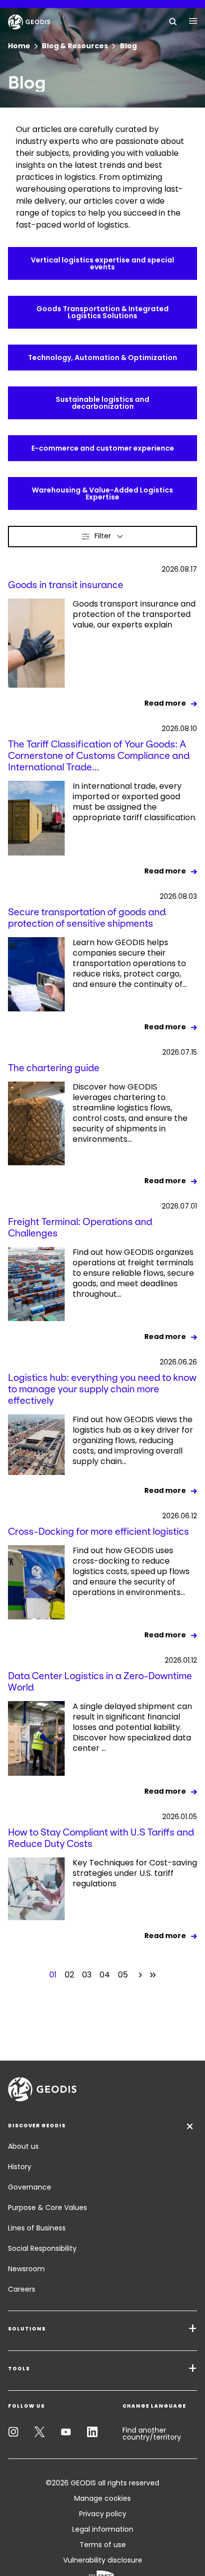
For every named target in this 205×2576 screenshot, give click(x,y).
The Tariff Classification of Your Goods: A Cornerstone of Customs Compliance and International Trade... (99, 756)
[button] (102, 537)
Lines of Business (37, 2228)
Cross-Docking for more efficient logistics (99, 1532)
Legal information (103, 2529)
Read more (165, 703)
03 (87, 1975)
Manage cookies (102, 2498)
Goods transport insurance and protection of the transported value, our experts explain (134, 614)
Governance (30, 2187)
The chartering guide (54, 1068)
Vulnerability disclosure (103, 2560)
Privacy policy (103, 2514)
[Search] (173, 21)
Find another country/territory (152, 2434)
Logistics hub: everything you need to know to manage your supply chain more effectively (102, 1389)
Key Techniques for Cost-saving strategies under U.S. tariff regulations (135, 1873)
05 (123, 1975)
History (20, 2167)
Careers (22, 2289)
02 (69, 1975)
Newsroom (26, 2269)
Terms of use (103, 2545)
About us (23, 2146)
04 (105, 1975)
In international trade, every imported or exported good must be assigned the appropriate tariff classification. (135, 802)
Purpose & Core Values (48, 2208)
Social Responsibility (42, 2248)
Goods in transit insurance (66, 585)
